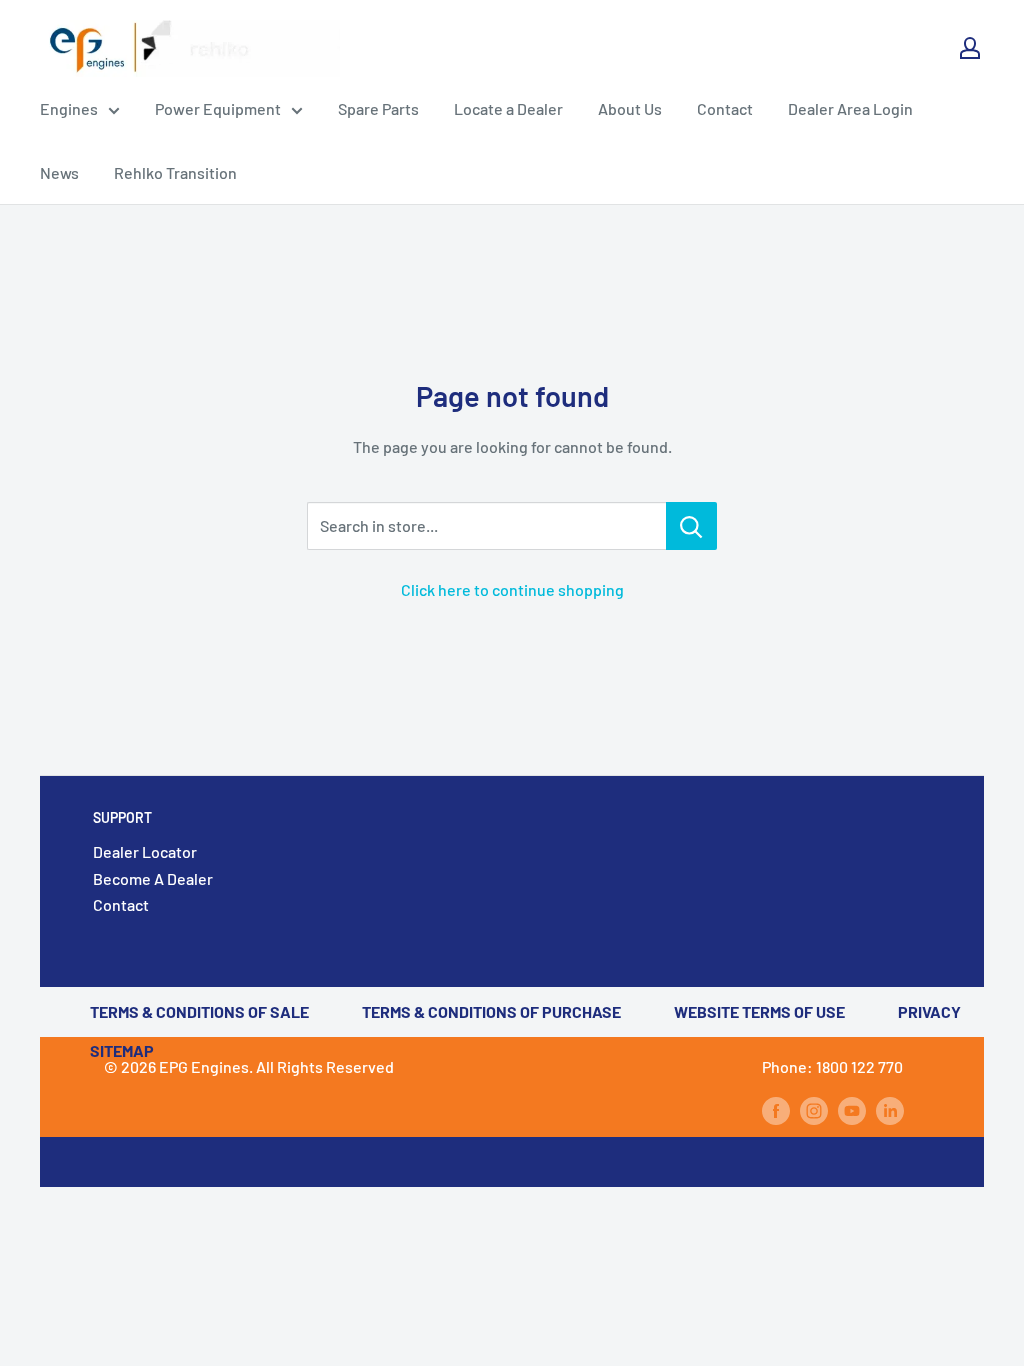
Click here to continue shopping (512, 589)
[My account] (970, 48)
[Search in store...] (691, 526)
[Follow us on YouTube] (852, 1109)
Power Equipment (218, 108)
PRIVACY (929, 1011)
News (59, 172)
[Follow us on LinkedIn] (890, 1109)
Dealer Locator (145, 851)
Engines (69, 108)
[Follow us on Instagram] (814, 1109)
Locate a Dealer (508, 108)
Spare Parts (378, 108)
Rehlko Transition (175, 172)
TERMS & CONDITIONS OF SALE (199, 1011)
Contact (725, 108)
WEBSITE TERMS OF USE (759, 1011)
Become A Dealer (153, 878)
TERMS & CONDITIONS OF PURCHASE (491, 1011)
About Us (630, 108)
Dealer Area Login (850, 108)
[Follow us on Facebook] (776, 1109)
